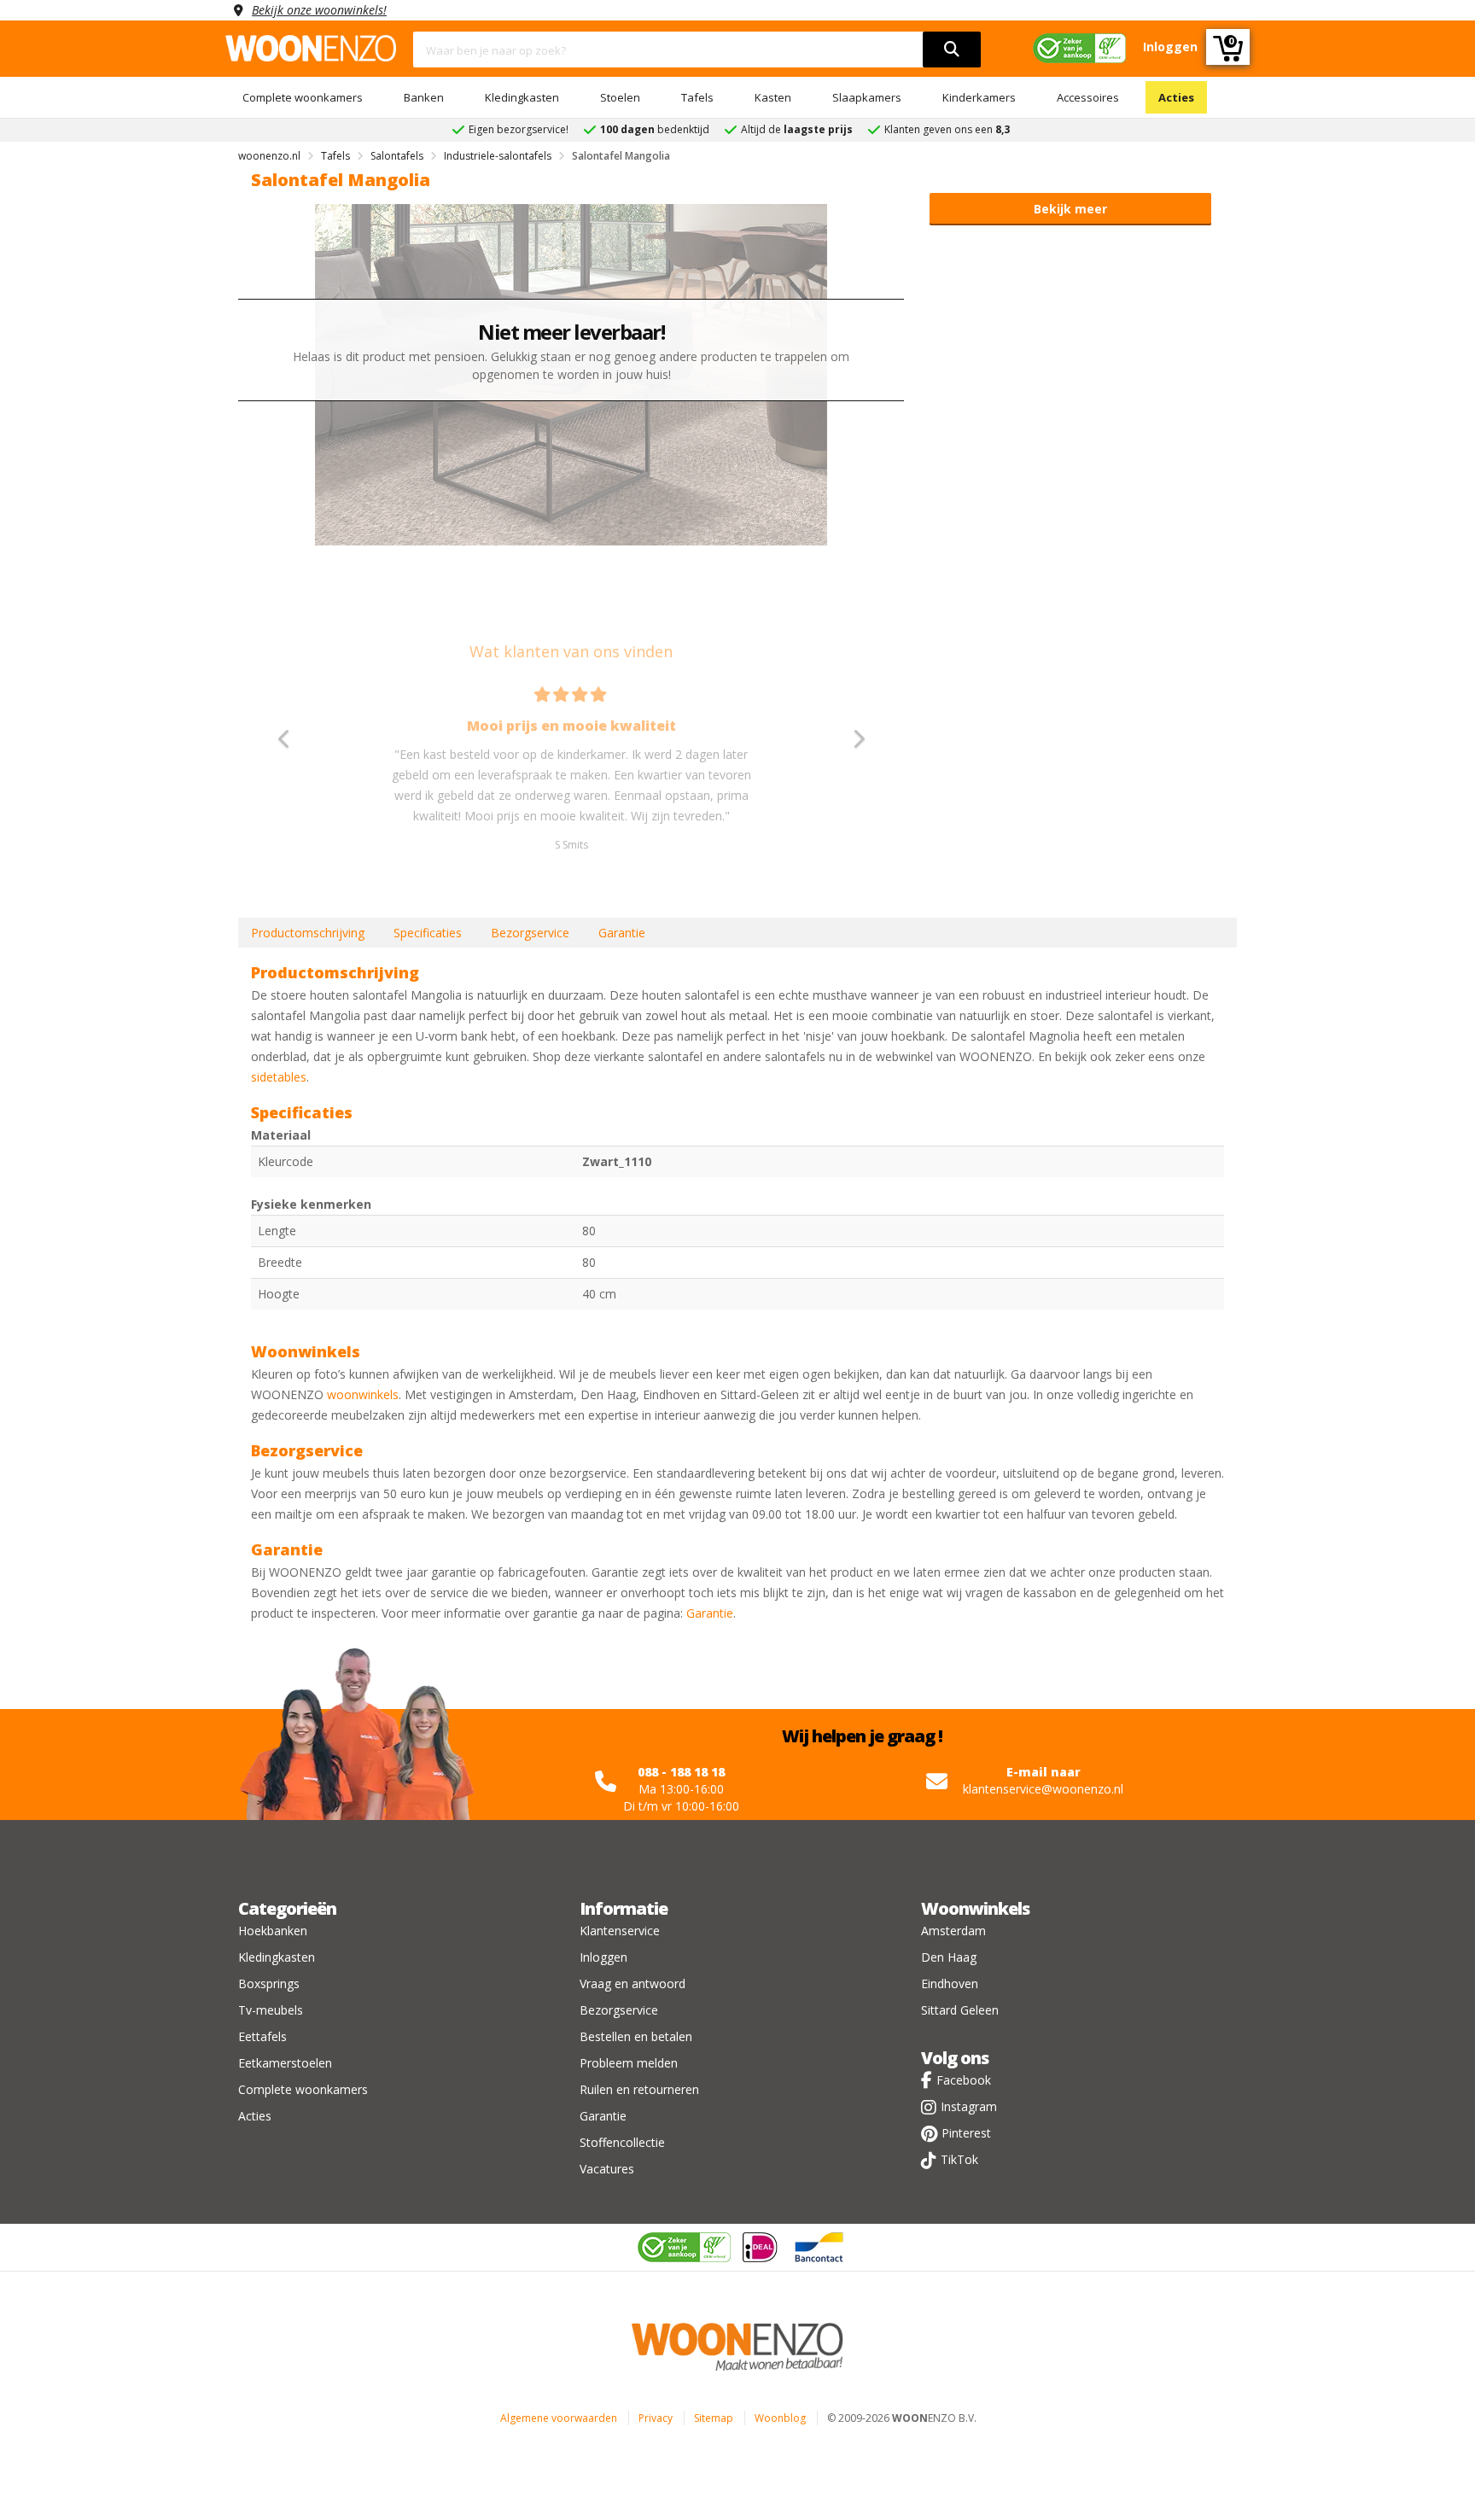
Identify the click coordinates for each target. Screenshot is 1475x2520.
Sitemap (714, 2418)
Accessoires (1088, 97)
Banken (424, 97)
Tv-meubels (271, 2010)
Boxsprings (269, 1983)
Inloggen (603, 1957)
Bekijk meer (1070, 209)
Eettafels (262, 2036)
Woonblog (780, 2418)
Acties (1176, 97)
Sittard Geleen (960, 2010)
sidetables (279, 1077)
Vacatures (607, 2169)
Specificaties (428, 933)
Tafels (697, 97)
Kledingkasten (522, 97)
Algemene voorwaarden (559, 2418)
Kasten (773, 97)
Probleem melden (629, 2063)
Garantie (622, 933)
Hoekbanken (273, 1931)
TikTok (959, 2159)
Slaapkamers (867, 97)
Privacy (656, 2418)
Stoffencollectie (622, 2142)
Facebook (964, 2080)
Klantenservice (620, 1931)
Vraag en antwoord (633, 1983)
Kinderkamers (979, 97)
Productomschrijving (308, 933)
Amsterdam (953, 1931)
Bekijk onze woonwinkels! (319, 10)
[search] (952, 50)
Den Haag (949, 1957)
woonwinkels (363, 1394)
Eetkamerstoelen (285, 2063)
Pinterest (966, 2133)
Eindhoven (950, 1983)
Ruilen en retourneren (639, 2089)
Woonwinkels (975, 1908)
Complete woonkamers (303, 97)
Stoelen (620, 97)
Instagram (969, 2106)
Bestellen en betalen (636, 2036)
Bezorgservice (530, 933)
